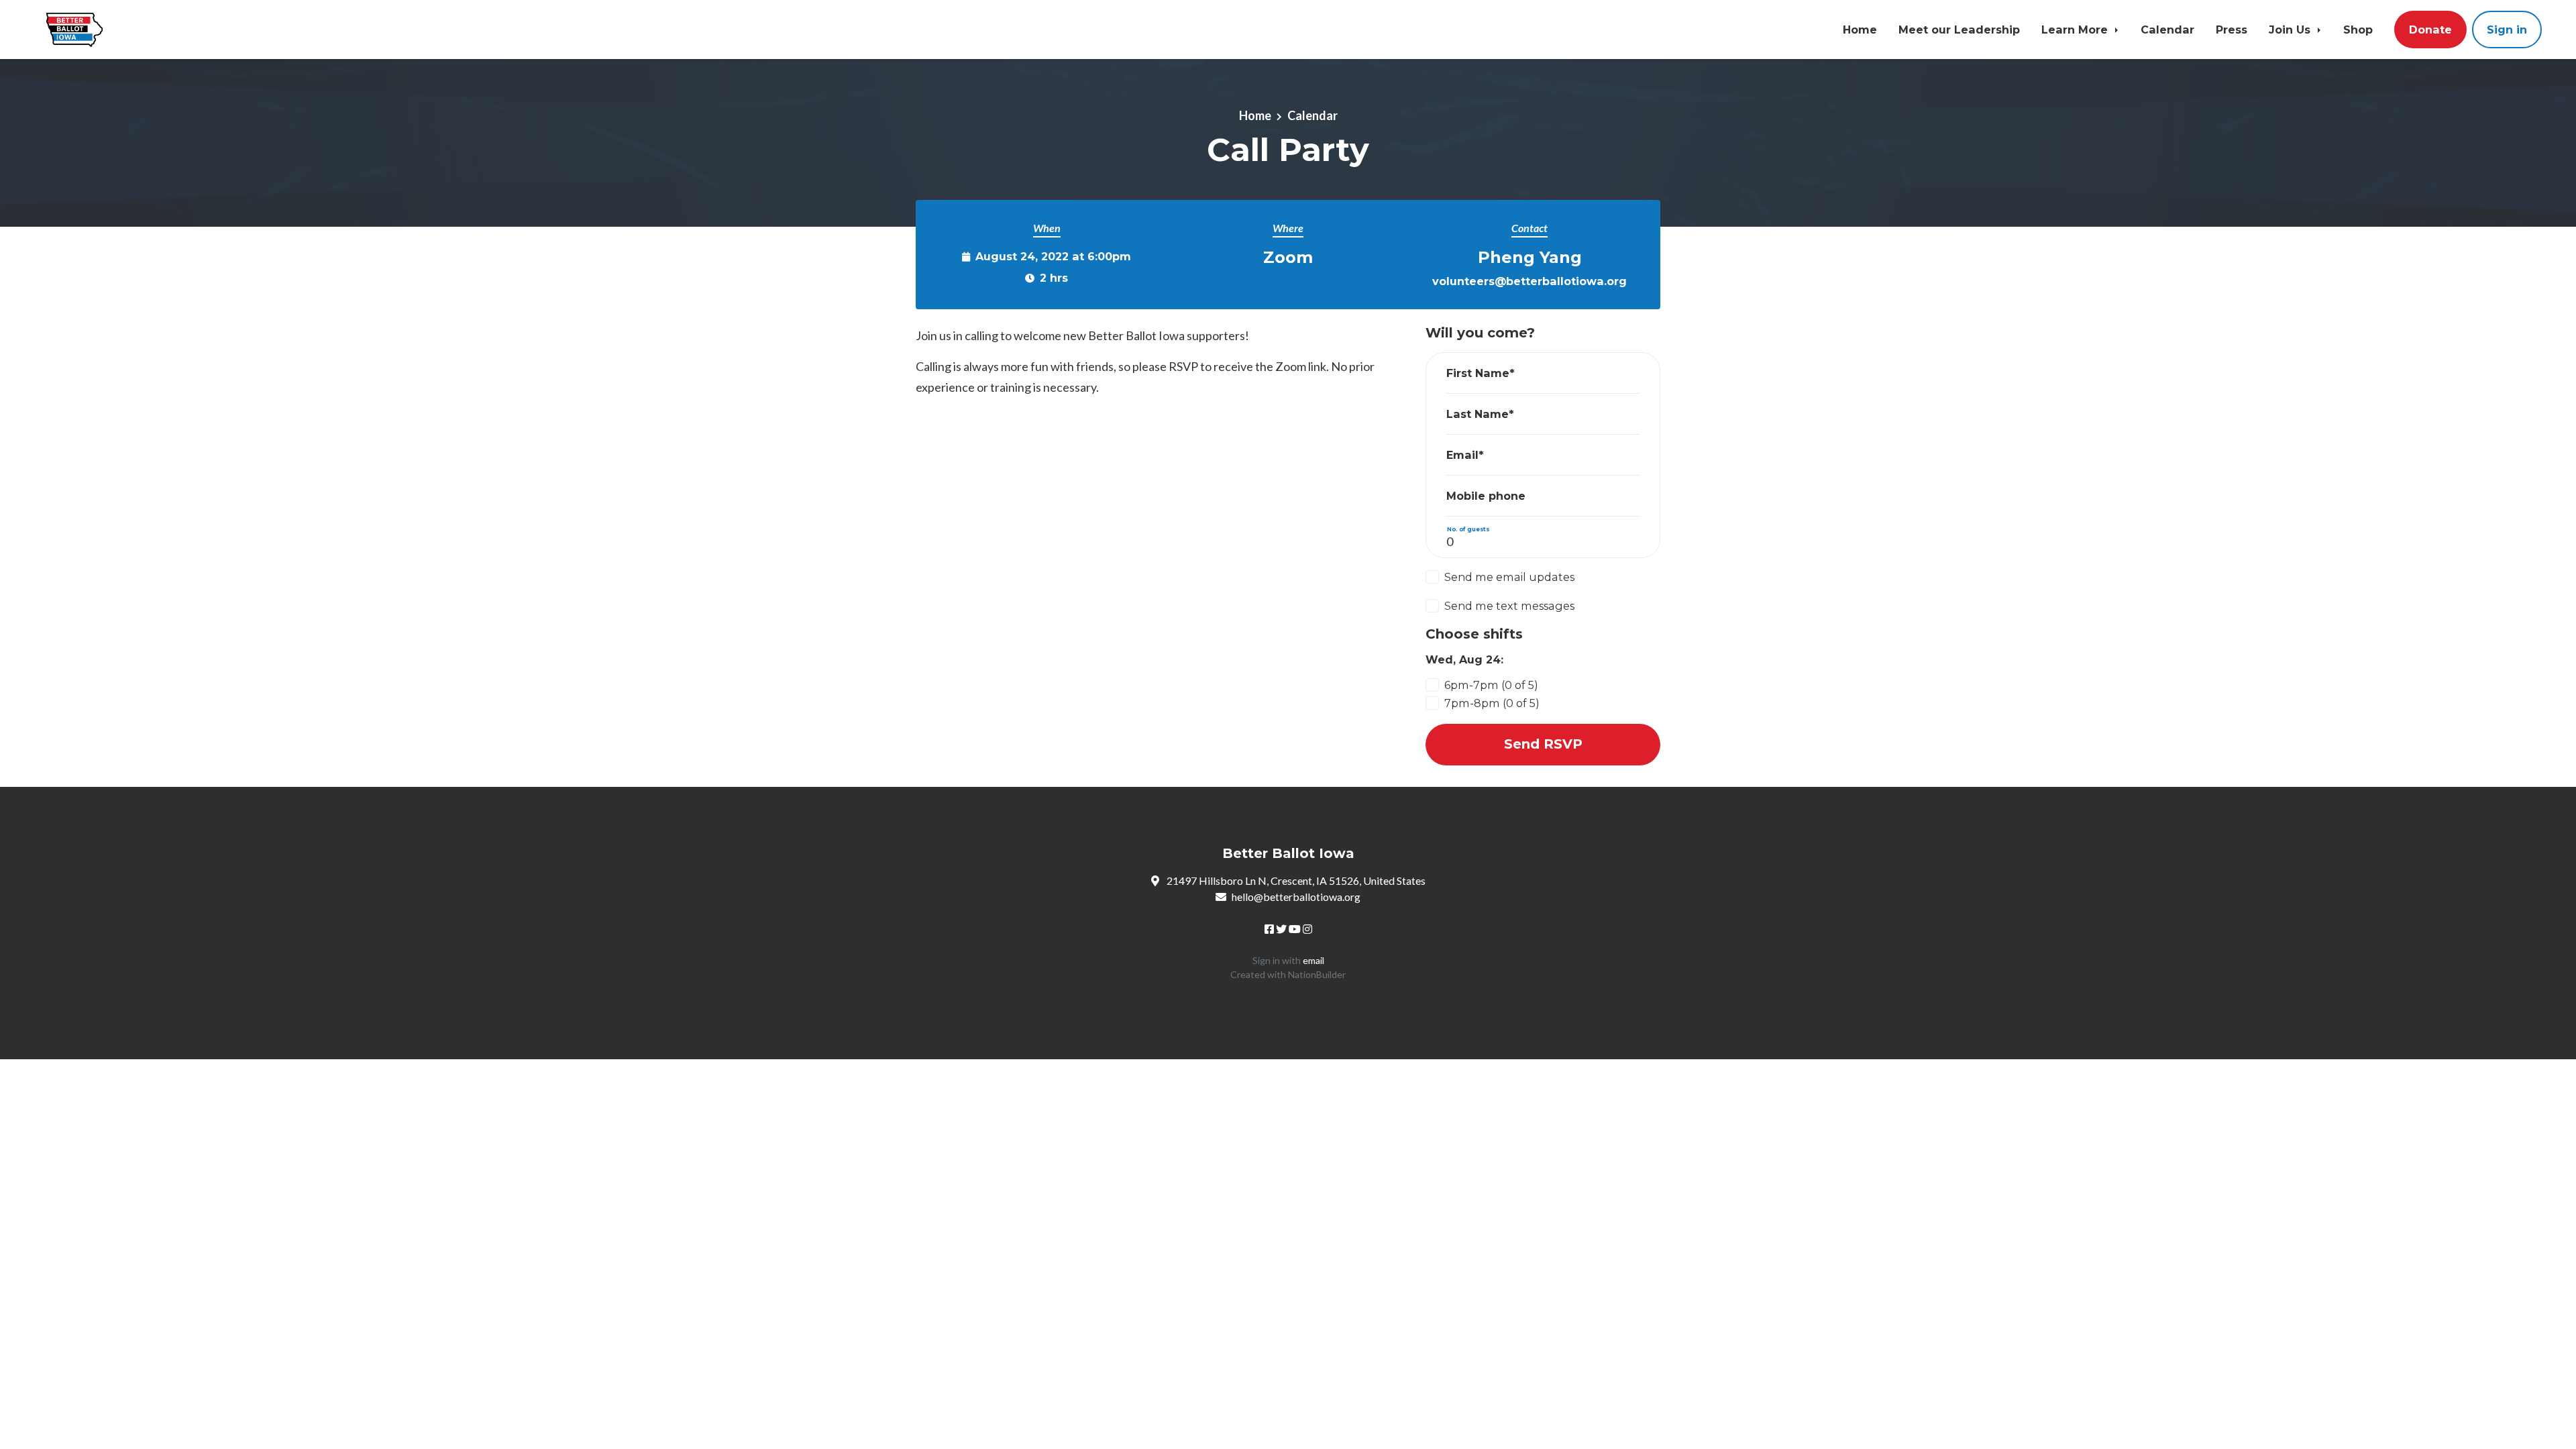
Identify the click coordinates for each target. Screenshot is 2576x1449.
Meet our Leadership (1959, 30)
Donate (2430, 30)
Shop (2358, 30)
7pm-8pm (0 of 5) (1492, 703)
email (1313, 960)
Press (2232, 30)
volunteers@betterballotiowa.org (1529, 281)
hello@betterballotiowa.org (1296, 897)
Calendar (2167, 30)
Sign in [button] (2507, 30)
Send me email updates (1509, 577)
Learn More (2076, 30)
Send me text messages (1509, 606)
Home (1860, 30)
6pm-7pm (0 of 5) (1491, 685)
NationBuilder (1317, 974)
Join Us (2291, 30)
